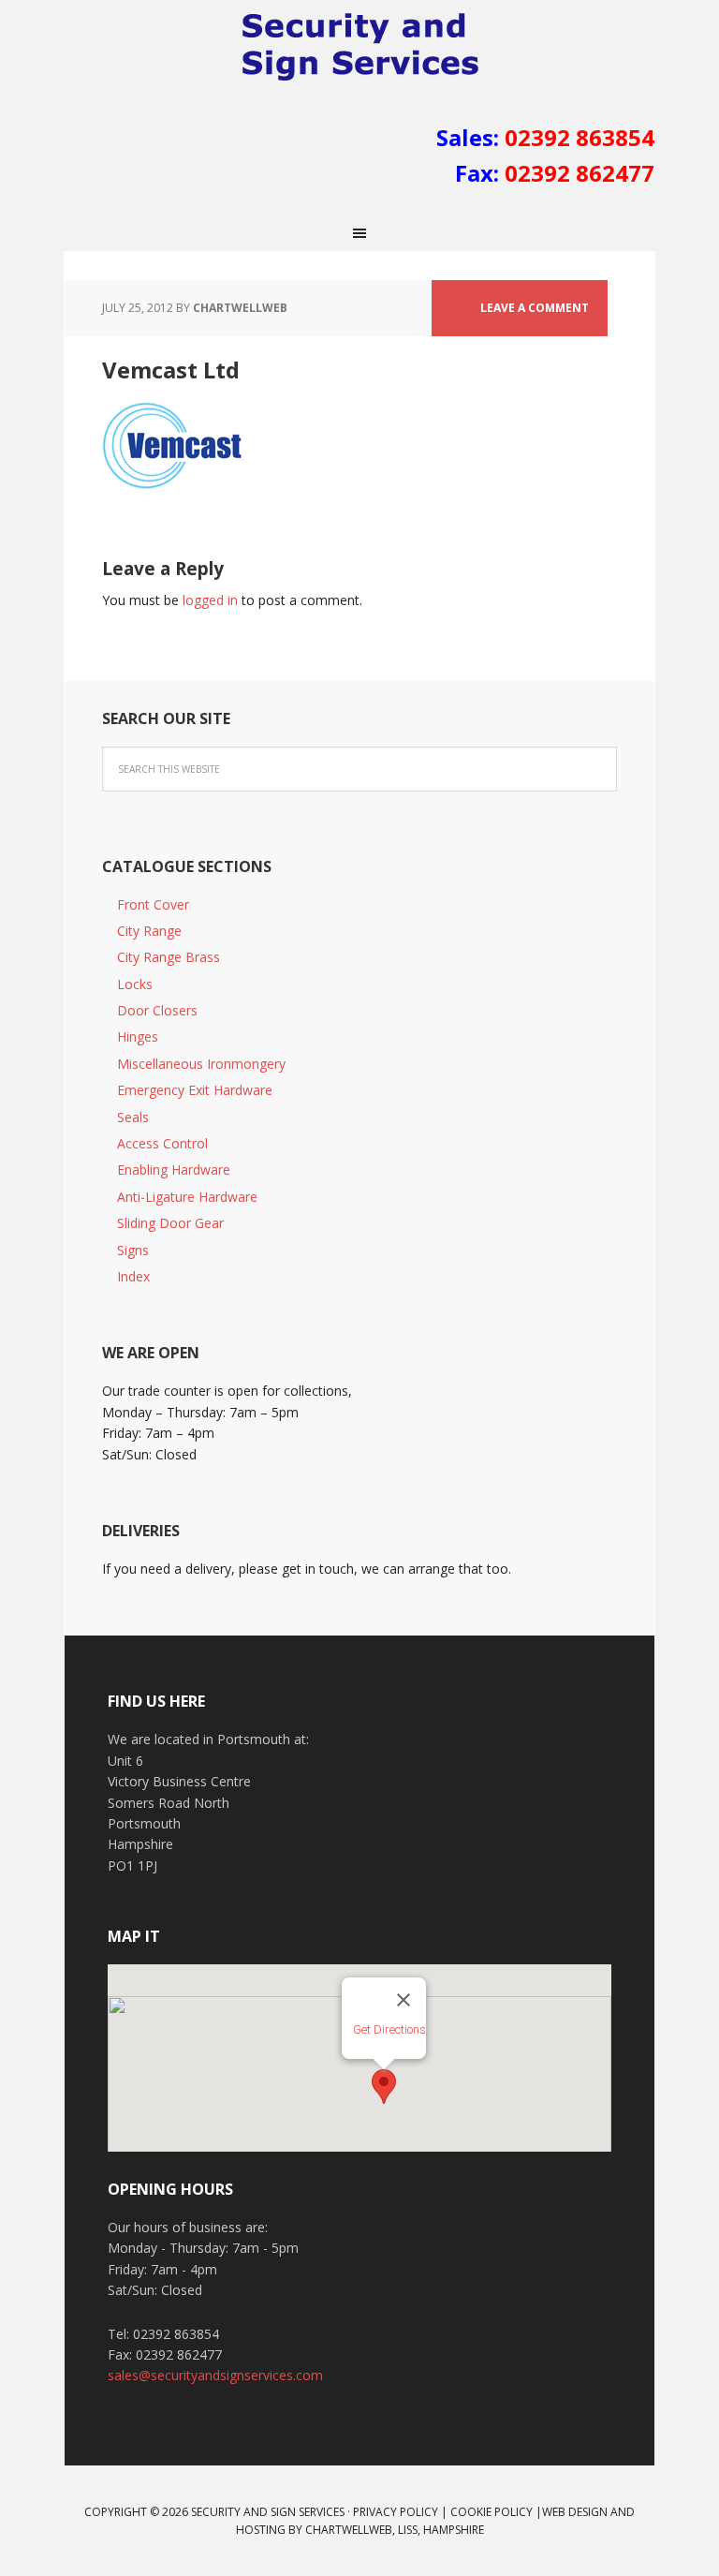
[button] (384, 2087)
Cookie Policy (492, 2512)
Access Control (162, 1143)
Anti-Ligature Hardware (187, 1197)
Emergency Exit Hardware (195, 1090)
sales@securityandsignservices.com (215, 2375)
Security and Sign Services (359, 47)
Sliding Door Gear (170, 1223)
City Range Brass (169, 957)
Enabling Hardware (174, 1170)
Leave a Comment (535, 308)
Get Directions (389, 2029)
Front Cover (153, 904)
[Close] (404, 2000)
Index (133, 1276)
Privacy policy (396, 2512)
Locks (135, 984)
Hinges (138, 1036)
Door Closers (157, 1010)
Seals (133, 1117)
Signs (133, 1250)
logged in (210, 600)
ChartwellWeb (349, 2530)
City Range (149, 931)
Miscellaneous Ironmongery (201, 1064)
